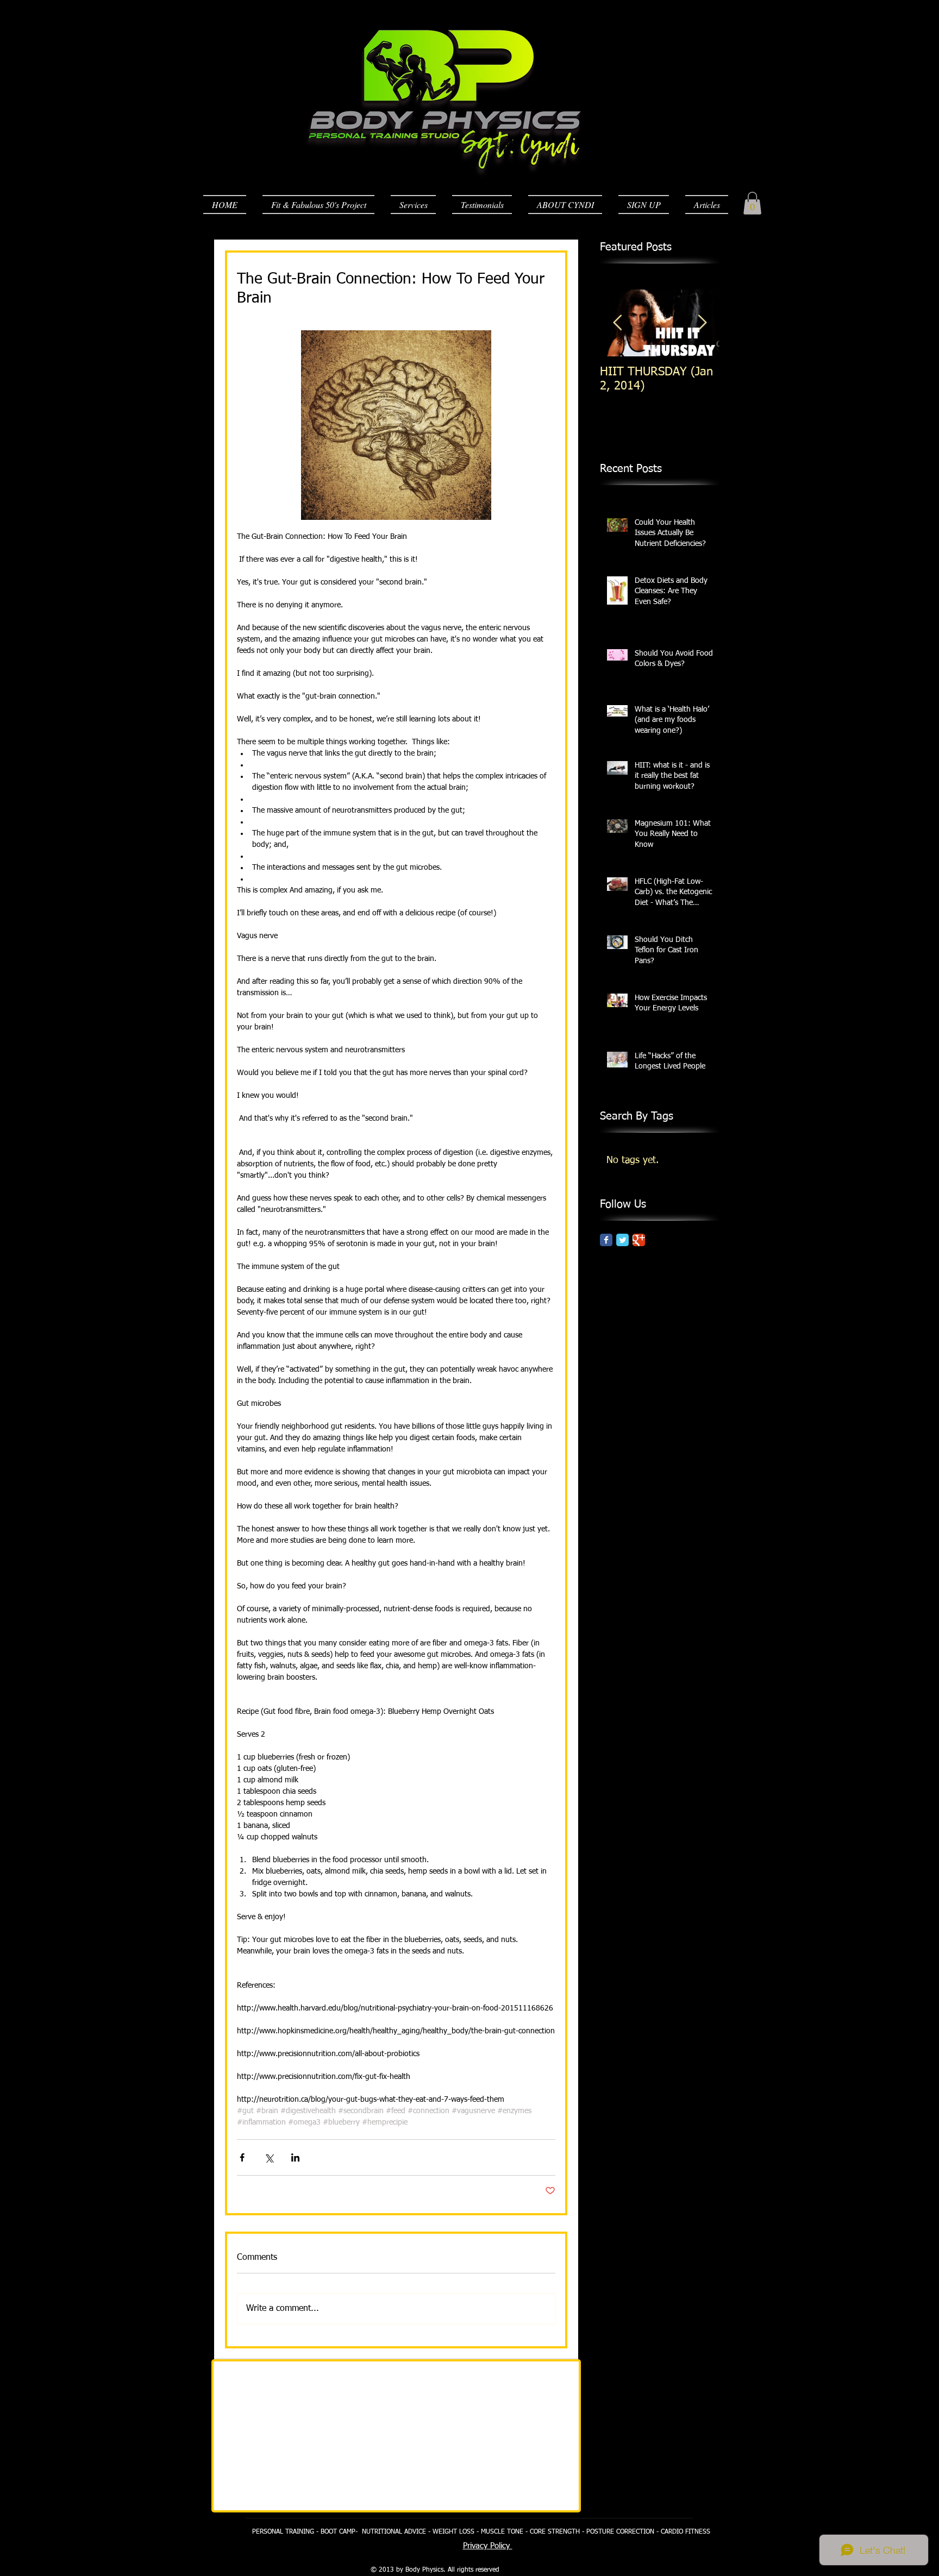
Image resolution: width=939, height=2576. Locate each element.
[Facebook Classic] (606, 1240)
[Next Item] (702, 323)
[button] (752, 203)
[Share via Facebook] (242, 2157)
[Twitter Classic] (622, 1240)
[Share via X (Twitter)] (269, 2157)
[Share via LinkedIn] (295, 2157)
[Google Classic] (639, 1240)
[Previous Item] (617, 323)
